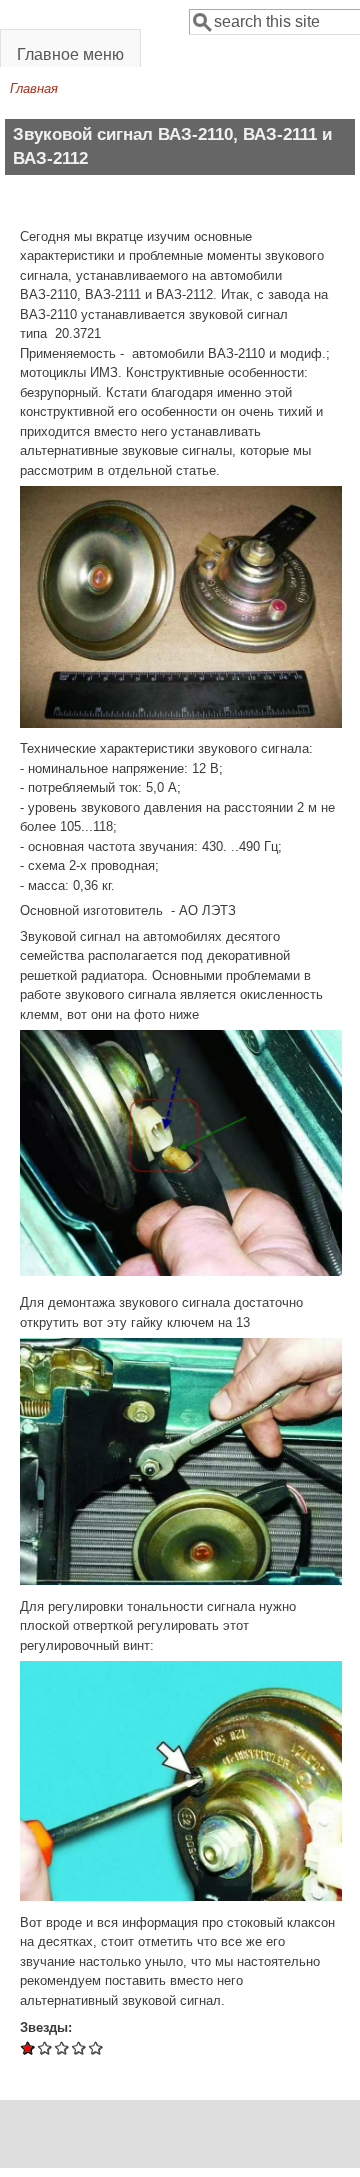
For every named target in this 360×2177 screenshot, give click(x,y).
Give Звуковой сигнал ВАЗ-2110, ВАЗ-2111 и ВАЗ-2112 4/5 (79, 2047)
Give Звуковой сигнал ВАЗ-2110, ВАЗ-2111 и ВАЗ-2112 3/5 (62, 2047)
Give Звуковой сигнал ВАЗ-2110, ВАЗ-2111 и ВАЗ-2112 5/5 (96, 2047)
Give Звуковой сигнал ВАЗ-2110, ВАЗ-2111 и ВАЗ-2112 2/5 (45, 2047)
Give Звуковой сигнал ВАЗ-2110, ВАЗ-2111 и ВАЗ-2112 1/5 (28, 2047)
